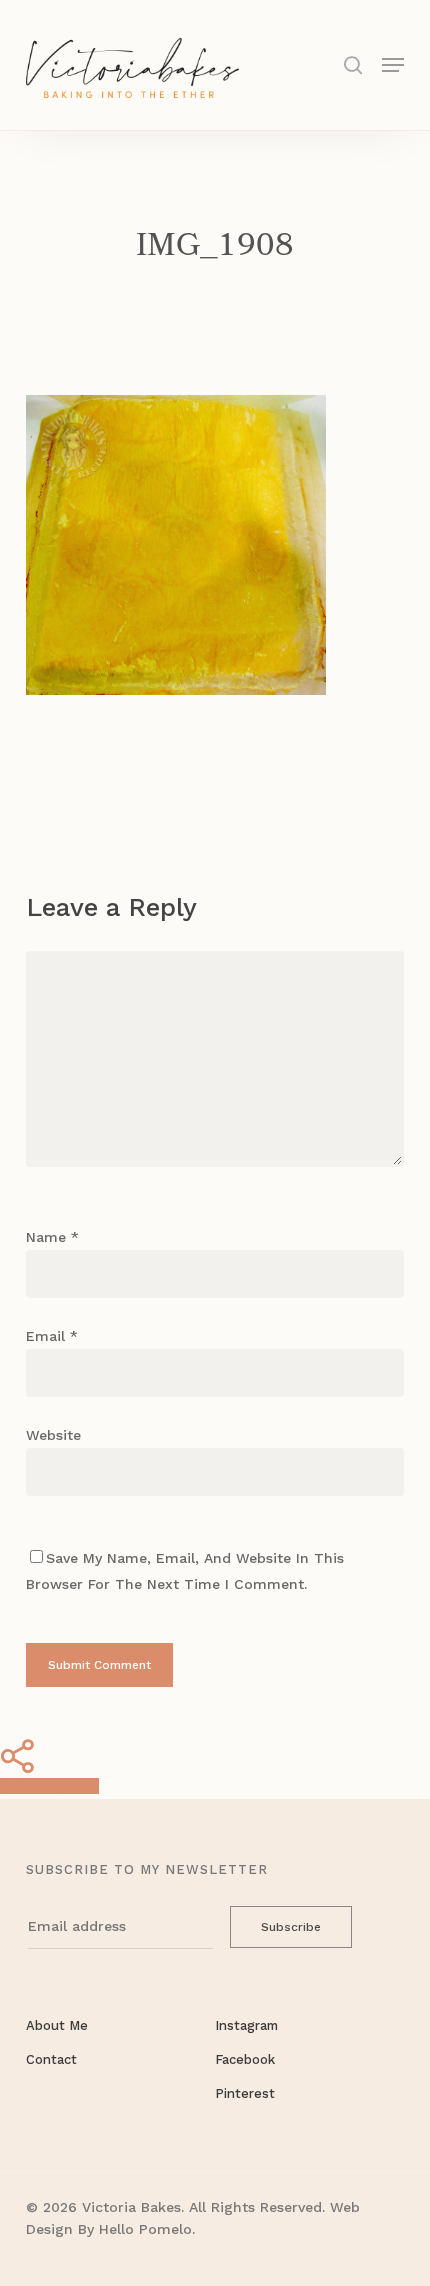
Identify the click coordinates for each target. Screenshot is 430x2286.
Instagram (246, 2025)
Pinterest (245, 2093)
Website (53, 1435)
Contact (51, 2059)
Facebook (245, 2059)
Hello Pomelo (145, 2229)
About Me (57, 2025)
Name (52, 1237)
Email (52, 1336)
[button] (393, 63)
